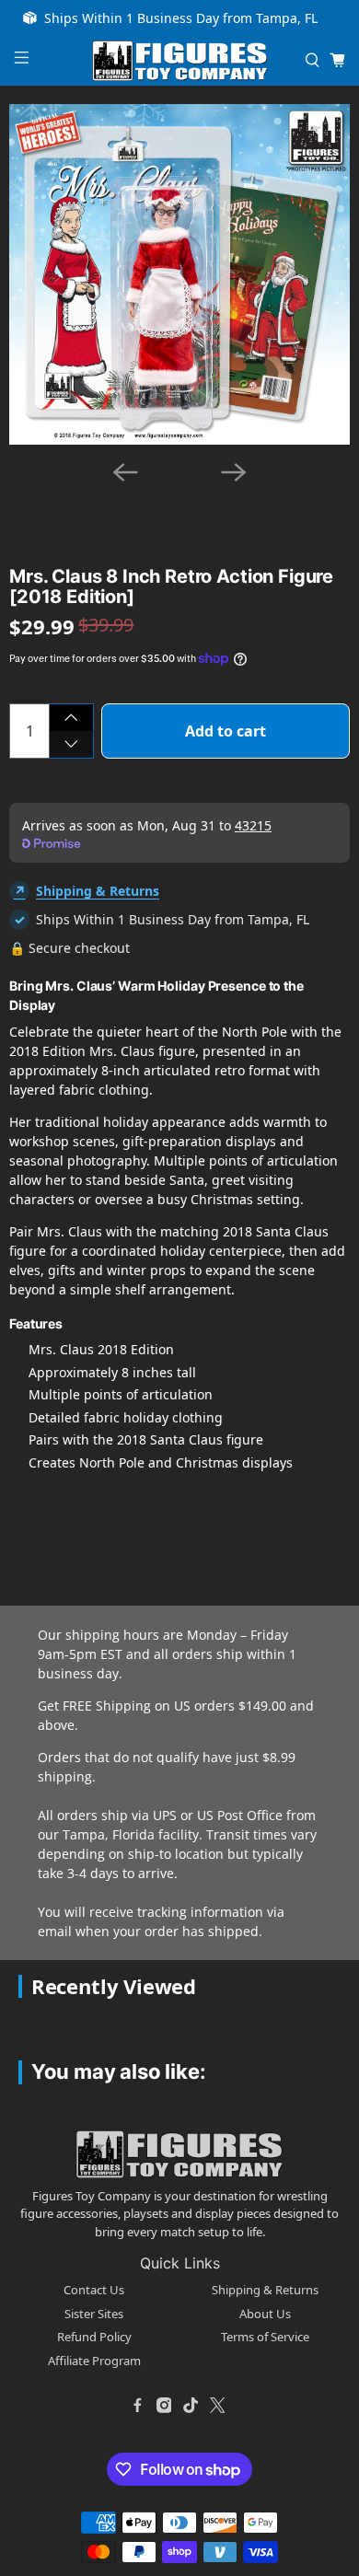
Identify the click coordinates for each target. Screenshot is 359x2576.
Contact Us (94, 2290)
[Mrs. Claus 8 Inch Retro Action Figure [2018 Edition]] (179, 274)
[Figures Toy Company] (180, 61)
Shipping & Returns (98, 891)
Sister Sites (94, 2314)
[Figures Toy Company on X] (217, 2405)
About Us (265, 2314)
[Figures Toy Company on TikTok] (191, 2405)
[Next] (234, 472)
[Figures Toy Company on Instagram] (164, 2405)
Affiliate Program (94, 2361)
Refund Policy (94, 2337)
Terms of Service (265, 2337)
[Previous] (125, 472)
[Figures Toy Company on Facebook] (137, 2405)
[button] (145, 494)
